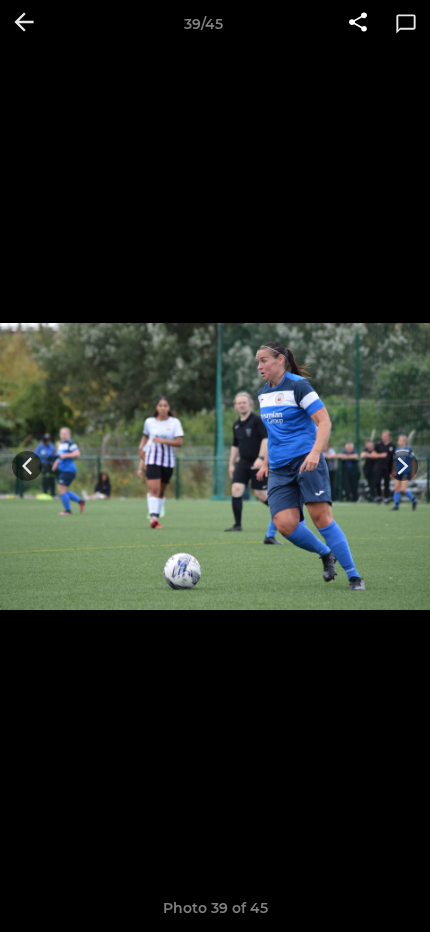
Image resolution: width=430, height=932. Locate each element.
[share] (358, 24)
